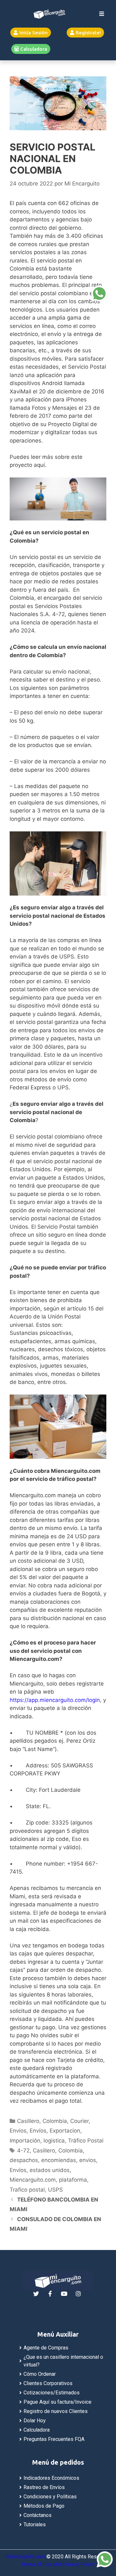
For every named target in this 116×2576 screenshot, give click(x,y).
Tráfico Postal (86, 2141)
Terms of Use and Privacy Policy (58, 2564)
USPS (55, 2190)
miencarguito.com (25, 2557)
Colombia (55, 2121)
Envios (18, 2131)
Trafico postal (27, 2190)
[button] (31, 33)
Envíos (38, 2131)
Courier (79, 2121)
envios (88, 2160)
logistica (54, 2141)
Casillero (28, 2121)
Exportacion (65, 2131)
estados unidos (50, 2170)
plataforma (73, 2180)
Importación (25, 2141)
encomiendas (59, 2160)
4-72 (23, 2151)
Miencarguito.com (33, 2180)
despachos (24, 2160)
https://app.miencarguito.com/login (55, 1700)
